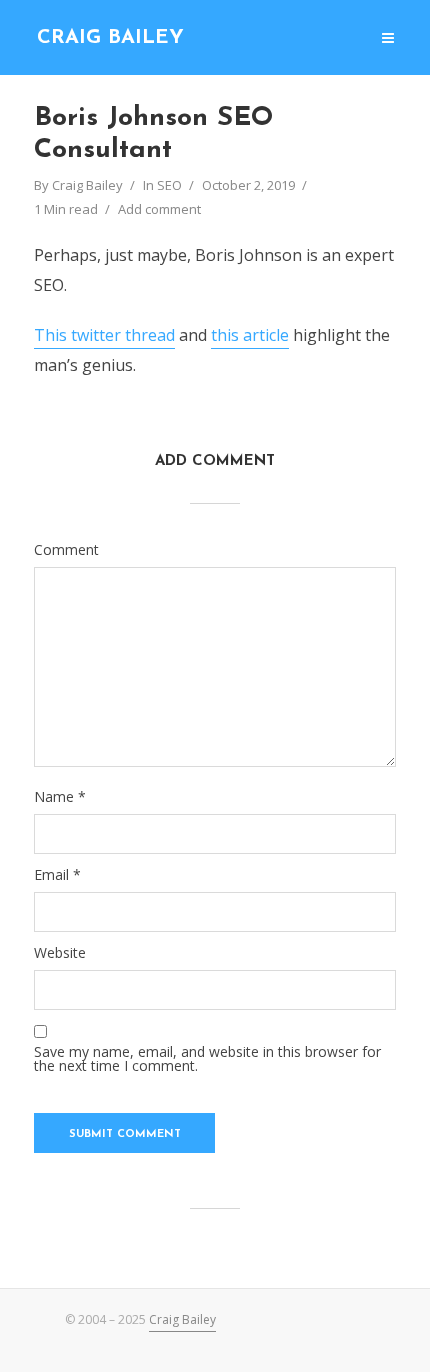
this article (250, 335)
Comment (66, 550)
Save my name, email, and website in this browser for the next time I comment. (207, 1059)
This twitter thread (104, 335)
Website (60, 953)
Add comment (159, 209)
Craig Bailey (110, 38)
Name (60, 797)
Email (57, 875)
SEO (169, 185)
